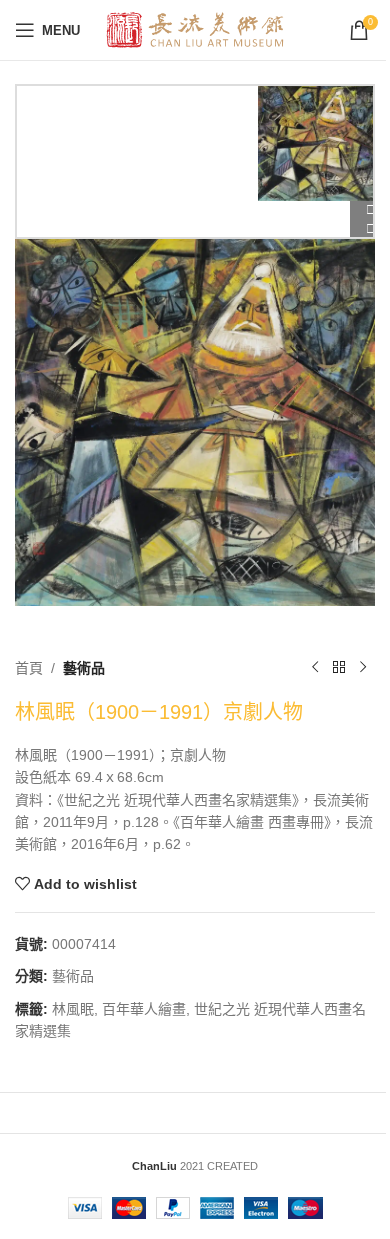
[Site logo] (195, 29)
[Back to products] (339, 668)
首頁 (29, 668)
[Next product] (363, 668)
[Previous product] (315, 668)
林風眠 (73, 1009)
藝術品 (84, 668)
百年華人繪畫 (144, 1009)
